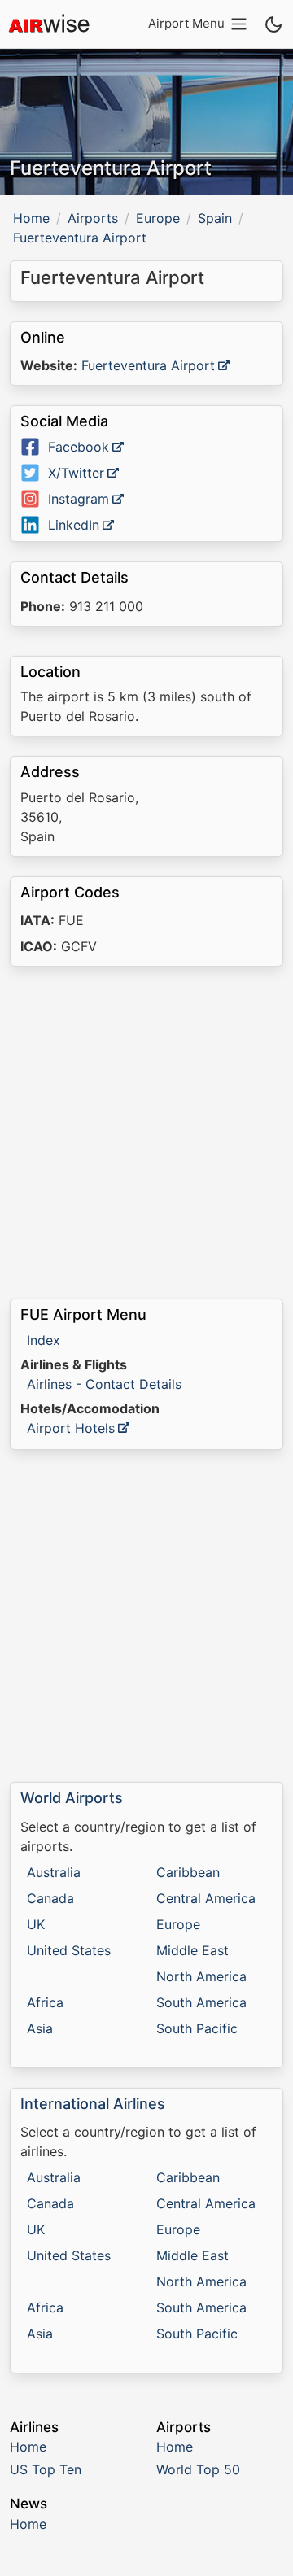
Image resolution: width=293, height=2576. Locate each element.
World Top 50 (198, 2469)
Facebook (79, 447)
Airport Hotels (71, 1428)
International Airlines (93, 2104)
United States (69, 1950)
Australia (54, 1872)
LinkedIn (74, 525)
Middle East (192, 1950)
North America (201, 1976)
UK (36, 1924)
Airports (93, 218)
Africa (45, 2002)
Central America (206, 1898)
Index (44, 1340)
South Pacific (197, 2028)
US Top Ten (46, 2469)
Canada (50, 1898)
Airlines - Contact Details (104, 1384)
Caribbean (188, 1872)
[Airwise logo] (49, 24)
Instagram (79, 499)
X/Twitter (76, 473)
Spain (215, 218)
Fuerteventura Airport (148, 365)
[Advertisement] (146, 1133)
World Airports (72, 1798)
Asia (40, 2028)
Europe (158, 218)
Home (31, 218)
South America (201, 2002)
